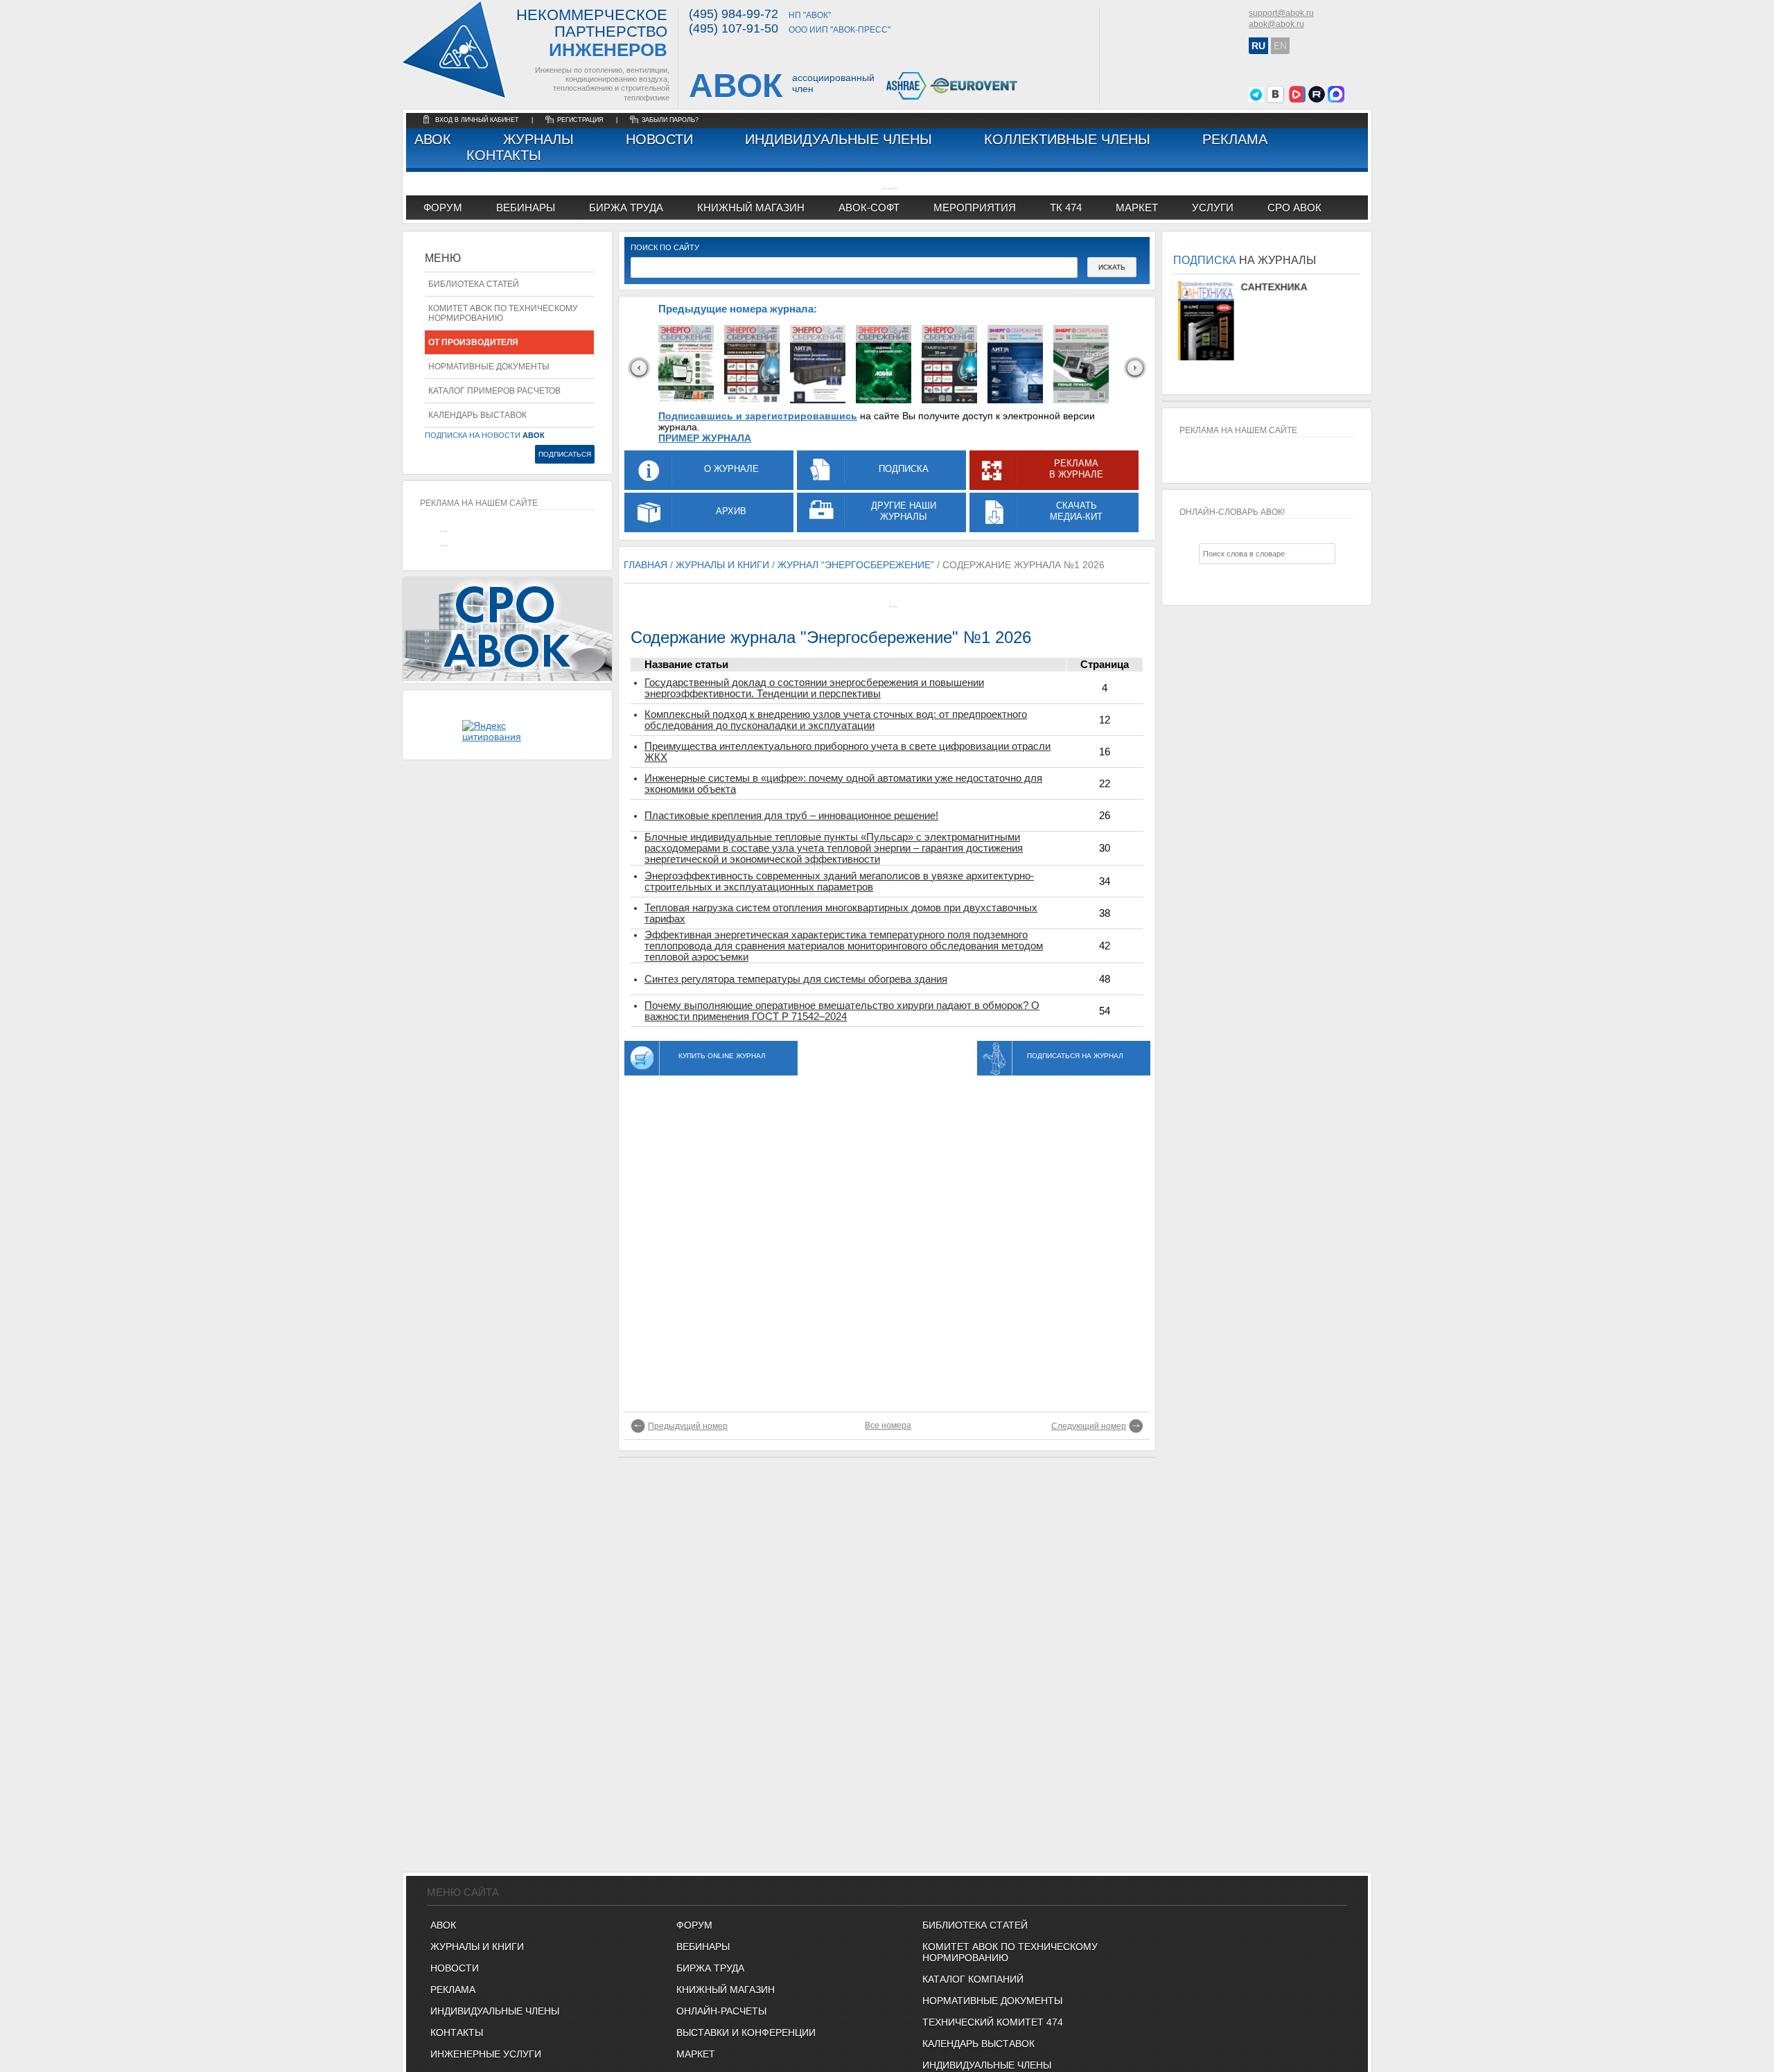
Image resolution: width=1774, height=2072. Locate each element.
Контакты (504, 155)
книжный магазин (751, 208)
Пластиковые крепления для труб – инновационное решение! (791, 816)
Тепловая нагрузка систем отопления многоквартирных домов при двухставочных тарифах (841, 913)
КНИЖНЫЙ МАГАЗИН (726, 1990)
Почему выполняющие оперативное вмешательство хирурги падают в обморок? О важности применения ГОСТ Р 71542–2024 (842, 1011)
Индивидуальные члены (838, 139)
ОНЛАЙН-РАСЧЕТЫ (721, 2011)
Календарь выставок (477, 415)
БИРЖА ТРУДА (710, 1968)
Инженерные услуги (486, 2054)
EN (1280, 46)
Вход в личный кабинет (478, 120)
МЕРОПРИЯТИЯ (975, 208)
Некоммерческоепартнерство (592, 34)
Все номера (888, 1425)
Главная (646, 565)
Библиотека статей (474, 284)
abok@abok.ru (1276, 24)
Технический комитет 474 (993, 2022)
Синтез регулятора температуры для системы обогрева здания (796, 979)
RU (1258, 46)
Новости (659, 139)
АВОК (433, 139)
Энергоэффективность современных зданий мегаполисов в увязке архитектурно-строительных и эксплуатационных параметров (839, 881)
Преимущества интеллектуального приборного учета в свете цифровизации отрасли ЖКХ (848, 752)
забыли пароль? (670, 120)
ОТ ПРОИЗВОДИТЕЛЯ (473, 342)
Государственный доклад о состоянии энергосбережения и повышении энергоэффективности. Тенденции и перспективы (814, 688)
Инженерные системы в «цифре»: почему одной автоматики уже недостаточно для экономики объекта (843, 784)
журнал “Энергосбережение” (856, 565)
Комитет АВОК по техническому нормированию (503, 313)
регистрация (580, 120)
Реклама (1235, 139)
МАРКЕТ (1137, 208)
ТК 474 (1066, 208)
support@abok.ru (1281, 13)
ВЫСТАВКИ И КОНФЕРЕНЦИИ (746, 2033)
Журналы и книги (477, 1947)
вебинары (526, 208)
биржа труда (626, 208)
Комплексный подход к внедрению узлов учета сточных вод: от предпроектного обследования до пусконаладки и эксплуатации (836, 720)
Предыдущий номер (688, 1426)
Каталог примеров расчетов (494, 391)
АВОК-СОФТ (869, 208)
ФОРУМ (443, 208)
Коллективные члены (1067, 139)
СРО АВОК (1294, 208)
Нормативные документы (489, 367)
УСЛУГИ (1213, 208)
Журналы (538, 139)
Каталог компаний (973, 1979)
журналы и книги (722, 565)
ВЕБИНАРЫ (703, 1947)
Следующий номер (1089, 1426)
